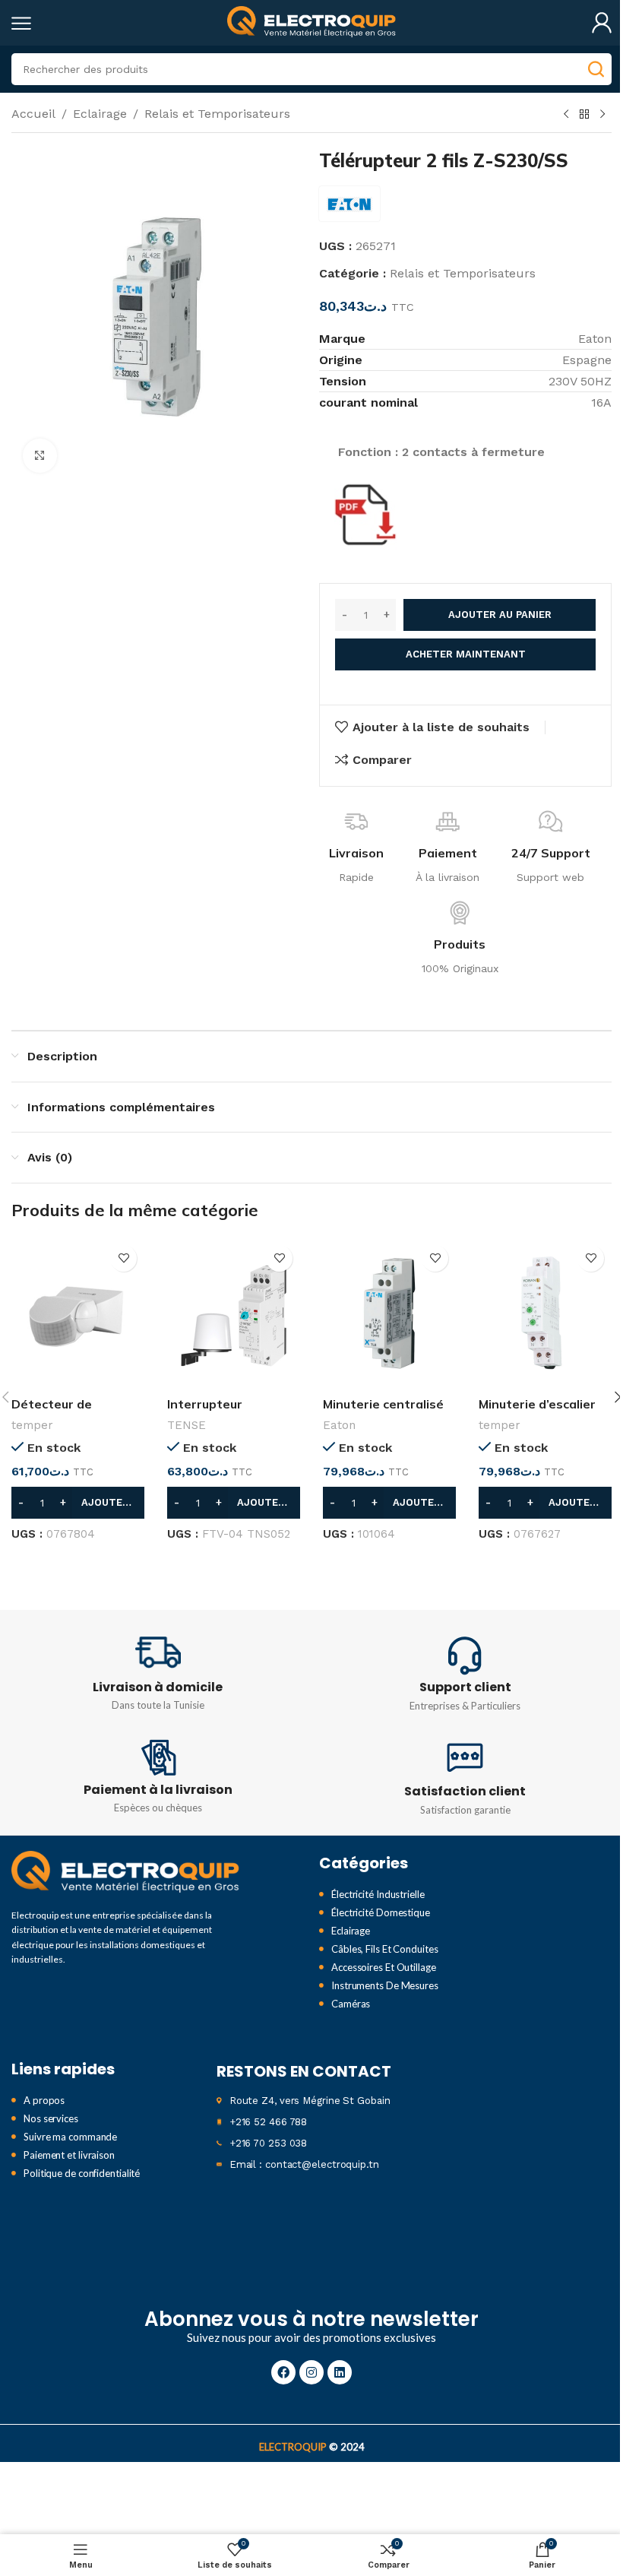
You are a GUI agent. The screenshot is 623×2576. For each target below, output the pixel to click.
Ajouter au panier (500, 615)
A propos (44, 2100)
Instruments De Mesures (385, 1985)
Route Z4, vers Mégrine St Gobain (310, 2101)
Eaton (339, 1425)
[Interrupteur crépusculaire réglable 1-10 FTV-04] (234, 1313)
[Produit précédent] (566, 115)
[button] (78, 1503)
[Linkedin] (340, 2372)
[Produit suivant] (602, 115)
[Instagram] (311, 2372)
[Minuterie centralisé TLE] (389, 1313)
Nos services (51, 2118)
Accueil (33, 114)
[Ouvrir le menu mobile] (21, 23)
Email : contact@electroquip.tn (304, 2164)
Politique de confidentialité (82, 2173)
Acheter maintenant (466, 654)
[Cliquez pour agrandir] (40, 456)
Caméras (351, 2004)
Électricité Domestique (381, 1912)
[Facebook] (283, 2372)
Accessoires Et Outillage (384, 1967)
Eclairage (100, 114)
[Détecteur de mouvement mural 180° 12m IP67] (78, 1313)
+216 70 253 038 (269, 2143)
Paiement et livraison (69, 2155)
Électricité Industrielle (378, 1894)
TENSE (187, 1425)
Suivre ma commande (70, 2137)
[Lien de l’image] (125, 1873)
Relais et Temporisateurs (217, 114)
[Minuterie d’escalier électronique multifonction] (545, 1313)
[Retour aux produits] (584, 115)
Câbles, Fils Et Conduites (385, 1949)
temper (32, 1425)
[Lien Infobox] (158, 1672)
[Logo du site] (311, 22)
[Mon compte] (602, 23)
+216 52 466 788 (269, 2122)
